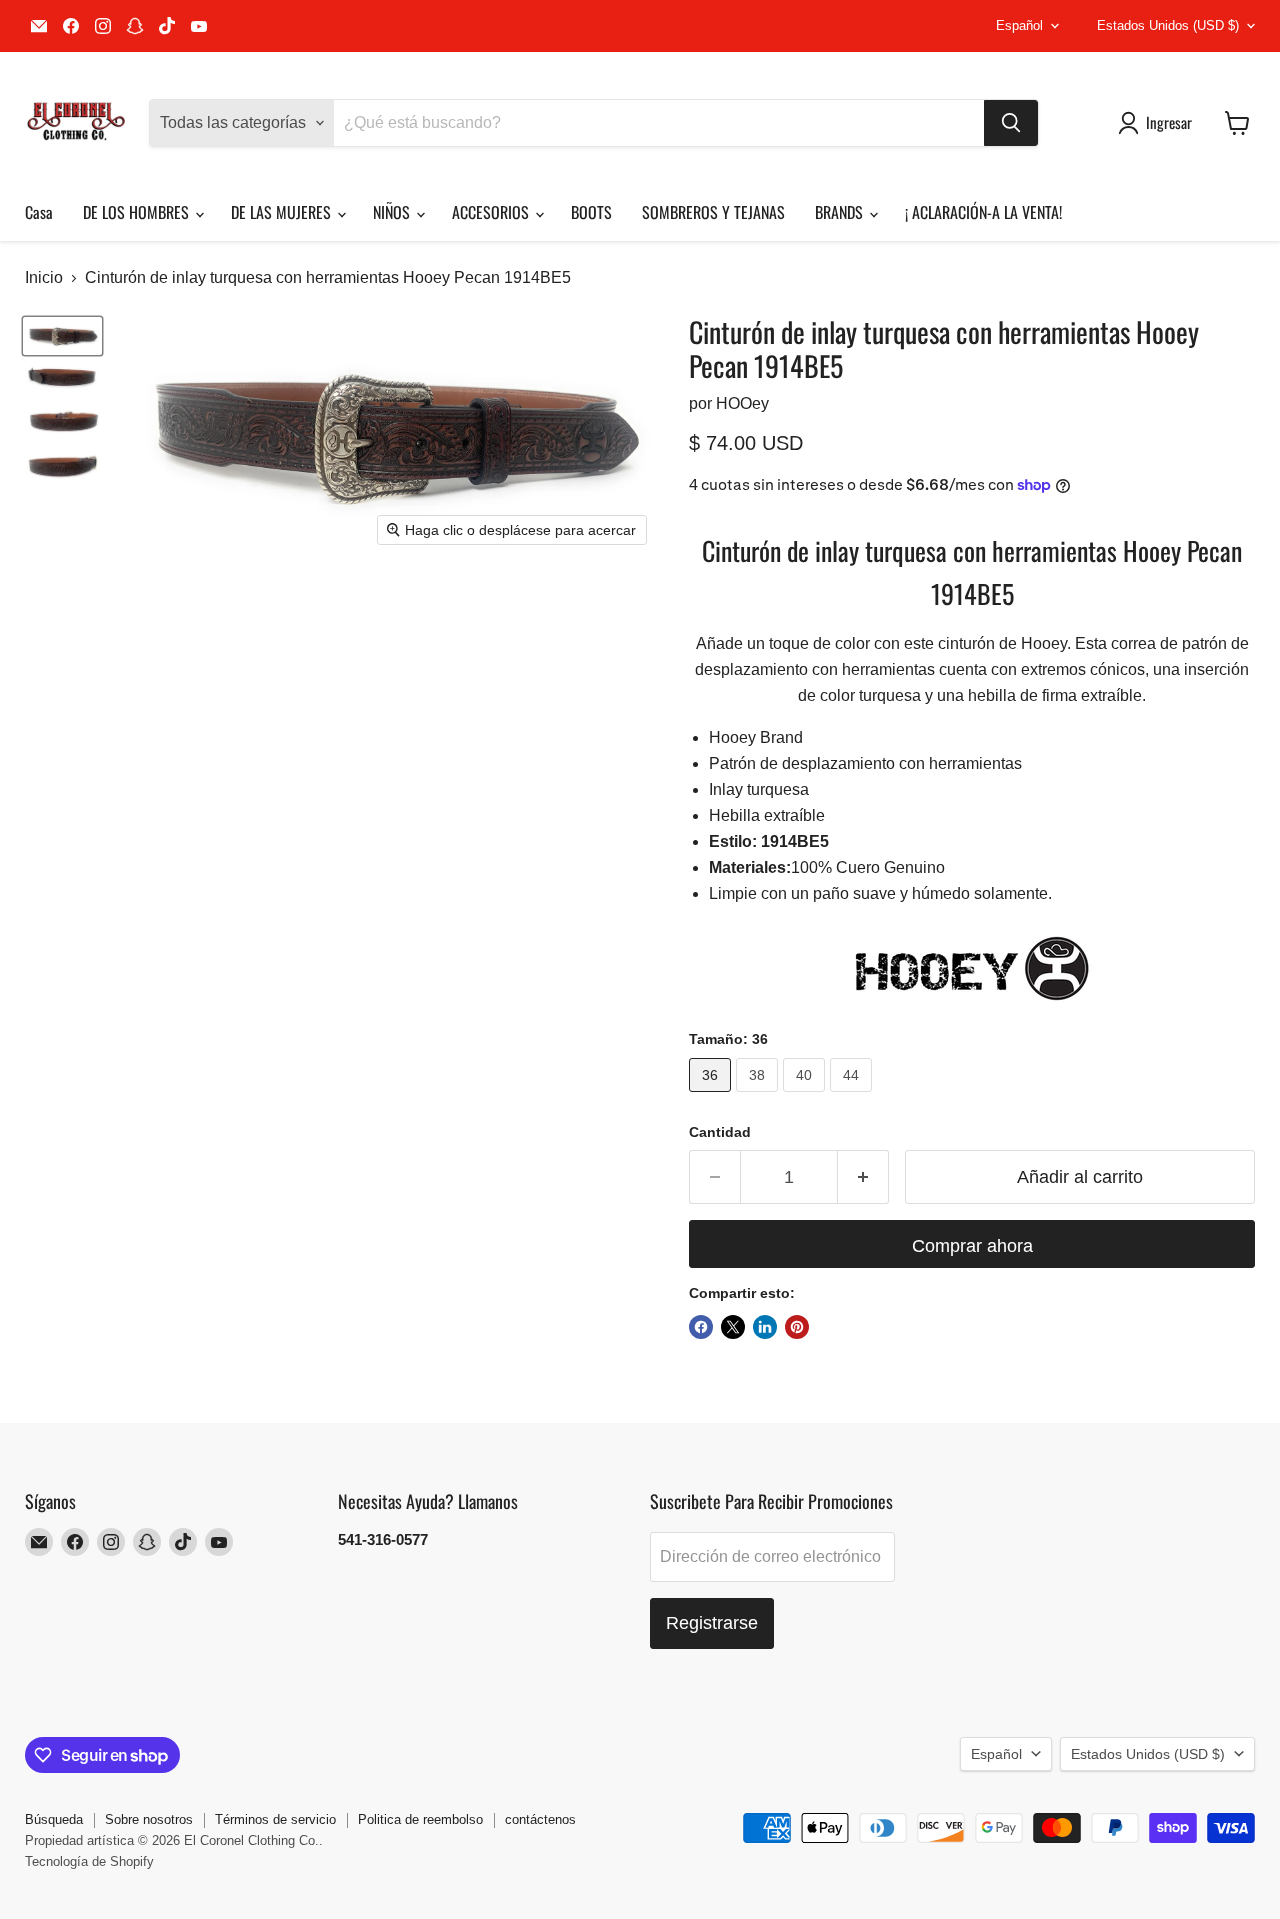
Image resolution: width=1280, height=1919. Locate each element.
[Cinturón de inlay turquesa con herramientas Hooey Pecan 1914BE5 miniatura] (62, 377)
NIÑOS (393, 212)
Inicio (44, 277)
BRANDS (841, 212)
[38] (759, 1096)
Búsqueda (54, 1819)
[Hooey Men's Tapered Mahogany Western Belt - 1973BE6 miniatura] (62, 336)
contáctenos (540, 1819)
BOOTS (591, 212)
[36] (712, 1096)
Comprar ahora (972, 1246)
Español (1019, 25)
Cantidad (720, 1132)
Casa (39, 212)
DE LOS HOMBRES (138, 212)
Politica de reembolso (420, 1819)
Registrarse (712, 1623)
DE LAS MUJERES (283, 212)
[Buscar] (1011, 123)
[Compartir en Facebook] (701, 1327)
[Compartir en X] (733, 1327)
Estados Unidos (1168, 25)
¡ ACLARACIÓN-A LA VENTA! (983, 212)
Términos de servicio (275, 1819)
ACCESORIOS (492, 212)
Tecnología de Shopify (89, 1861)
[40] (806, 1096)
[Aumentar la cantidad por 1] (863, 1177)
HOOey (742, 403)
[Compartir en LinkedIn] (765, 1327)
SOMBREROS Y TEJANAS (713, 212)
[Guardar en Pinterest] (797, 1327)
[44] (853, 1096)
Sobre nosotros (149, 1819)
